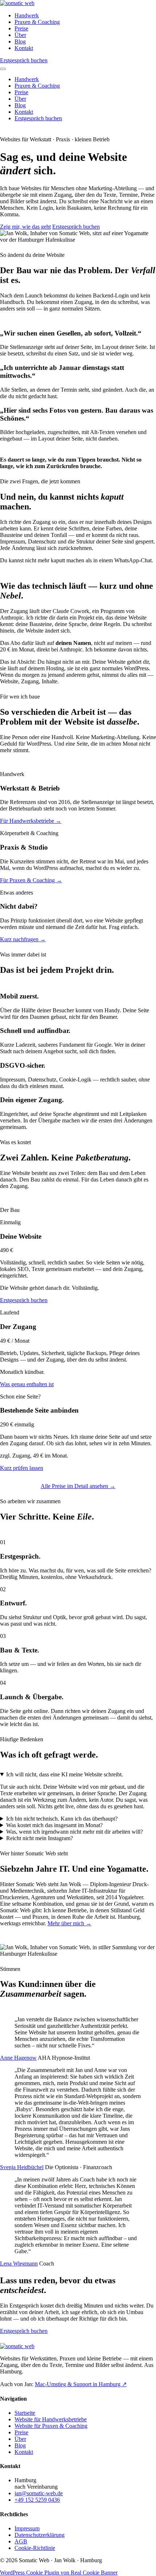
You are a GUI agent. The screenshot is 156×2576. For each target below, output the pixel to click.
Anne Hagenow (18, 2058)
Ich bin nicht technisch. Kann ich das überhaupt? (62, 1819)
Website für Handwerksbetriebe (51, 2419)
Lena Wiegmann (19, 2264)
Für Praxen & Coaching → (31, 880)
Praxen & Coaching (37, 22)
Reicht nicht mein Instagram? (40, 1838)
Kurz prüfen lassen (22, 1468)
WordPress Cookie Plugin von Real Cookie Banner (59, 2573)
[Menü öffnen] (3, 69)
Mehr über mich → (69, 1923)
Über (20, 35)
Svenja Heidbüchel (22, 2167)
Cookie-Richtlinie (35, 2548)
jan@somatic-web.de (39, 2493)
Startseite (25, 2413)
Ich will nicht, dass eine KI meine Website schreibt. (65, 1774)
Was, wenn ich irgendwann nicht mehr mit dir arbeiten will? (75, 1832)
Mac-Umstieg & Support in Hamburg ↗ (81, 2384)
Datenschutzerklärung (40, 2535)
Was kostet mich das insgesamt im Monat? (54, 1825)
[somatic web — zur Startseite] (17, 3)
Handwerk (27, 15)
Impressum (27, 2528)
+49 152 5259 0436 (37, 2500)
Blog (20, 41)
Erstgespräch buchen (24, 60)
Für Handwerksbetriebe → (31, 821)
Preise (21, 28)
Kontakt (24, 48)
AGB (21, 2541)
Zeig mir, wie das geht (25, 227)
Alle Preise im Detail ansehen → (78, 1486)
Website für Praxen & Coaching (51, 2426)
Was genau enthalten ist (27, 1384)
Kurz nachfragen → (23, 939)
